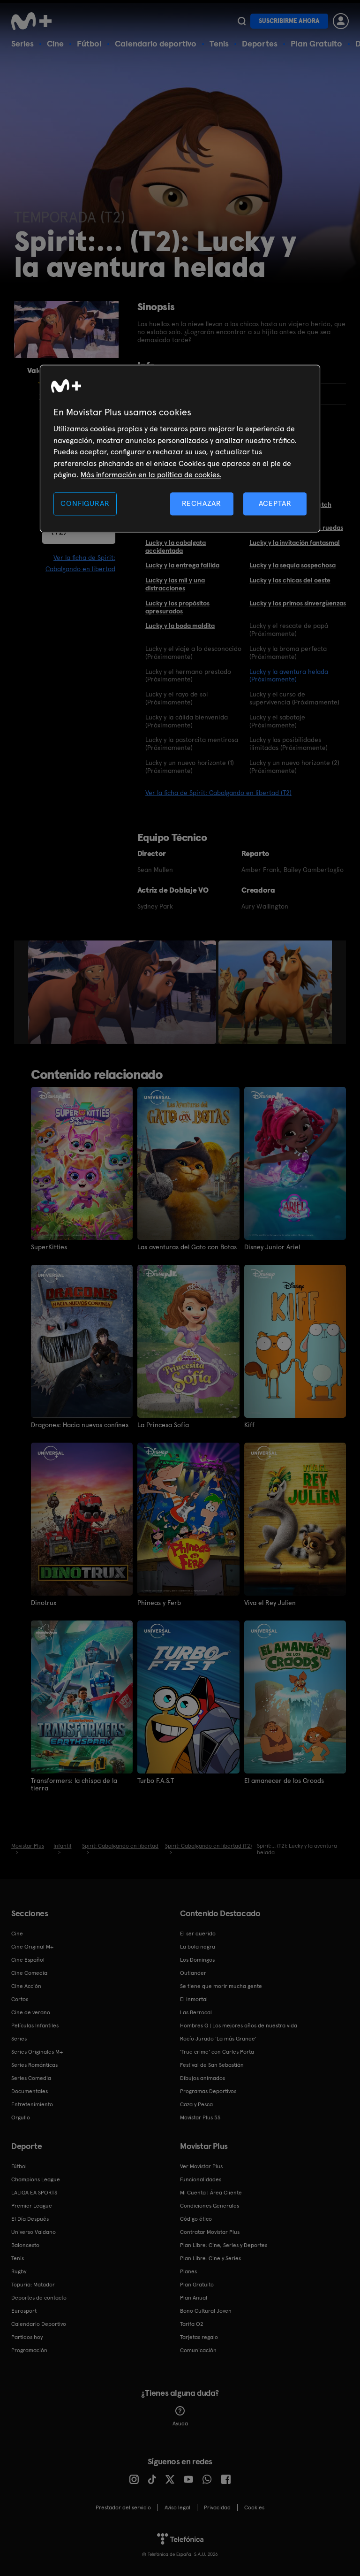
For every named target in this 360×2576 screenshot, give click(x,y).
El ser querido (198, 1934)
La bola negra (198, 1947)
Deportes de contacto (39, 2298)
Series (22, 43)
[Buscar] (242, 21)
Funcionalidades (201, 2179)
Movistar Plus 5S (200, 2117)
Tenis (219, 43)
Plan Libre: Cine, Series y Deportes (224, 2245)
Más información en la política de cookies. (151, 475)
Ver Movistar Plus (201, 2166)
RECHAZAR (202, 504)
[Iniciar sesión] (341, 21)
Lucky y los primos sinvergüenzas (298, 603)
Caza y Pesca (196, 2104)
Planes (188, 2271)
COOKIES (254, 2507)
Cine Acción (26, 1986)
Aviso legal (177, 2507)
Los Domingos (197, 1960)
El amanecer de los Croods (284, 1781)
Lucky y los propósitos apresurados (177, 607)
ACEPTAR (275, 504)
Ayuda (180, 2423)
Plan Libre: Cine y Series (210, 2258)
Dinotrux (44, 1603)
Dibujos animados (202, 2078)
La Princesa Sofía (163, 1425)
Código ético (196, 2219)
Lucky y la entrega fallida (182, 565)
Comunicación (198, 2350)
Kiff (249, 1425)
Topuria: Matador (33, 2285)
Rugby (19, 2271)
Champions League (36, 2179)
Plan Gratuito (316, 43)
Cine (55, 43)
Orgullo (21, 2117)
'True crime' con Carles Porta (217, 2052)
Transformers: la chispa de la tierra (74, 1784)
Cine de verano (31, 2012)
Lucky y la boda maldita (180, 626)
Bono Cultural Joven (206, 2311)
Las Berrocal (196, 2012)
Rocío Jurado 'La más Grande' (218, 2039)
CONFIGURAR (85, 504)
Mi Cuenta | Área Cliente (211, 2193)
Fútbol (89, 43)
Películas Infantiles (35, 2026)
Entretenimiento (32, 2104)
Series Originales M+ (37, 2052)
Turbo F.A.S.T (156, 1781)
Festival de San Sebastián (212, 2065)
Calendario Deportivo (39, 2324)
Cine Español (28, 1960)
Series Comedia (31, 2078)
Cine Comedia (29, 1973)
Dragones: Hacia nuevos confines (80, 1425)
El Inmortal (194, 1999)
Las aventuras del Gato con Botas (187, 1247)
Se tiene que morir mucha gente (221, 1986)
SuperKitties (49, 1247)
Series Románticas (34, 2065)
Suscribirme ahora (289, 21)
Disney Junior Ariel (272, 1247)
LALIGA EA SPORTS (34, 2193)
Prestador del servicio (123, 2507)
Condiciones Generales (210, 2206)
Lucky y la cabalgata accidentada (176, 547)
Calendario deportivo (156, 43)
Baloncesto (25, 2245)
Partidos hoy (27, 2337)
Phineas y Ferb (159, 1603)
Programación (29, 2350)
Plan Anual (194, 2298)
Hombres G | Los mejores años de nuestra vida (239, 2026)
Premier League (32, 2206)
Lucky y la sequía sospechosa (292, 565)
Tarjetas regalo (199, 2337)
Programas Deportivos (208, 2091)
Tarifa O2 (192, 2324)
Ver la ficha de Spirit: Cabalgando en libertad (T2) (218, 793)
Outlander (193, 1973)
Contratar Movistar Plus (210, 2232)
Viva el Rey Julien (270, 1603)
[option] (123, 992)
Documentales (30, 2091)
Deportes (260, 43)
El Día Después (30, 2219)
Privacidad (217, 2507)
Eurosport (24, 2311)
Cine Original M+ (32, 1947)
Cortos (20, 1999)
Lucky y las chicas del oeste (290, 580)
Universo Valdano (34, 2232)
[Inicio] (35, 21)
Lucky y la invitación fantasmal (295, 543)
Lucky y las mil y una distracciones (175, 584)
